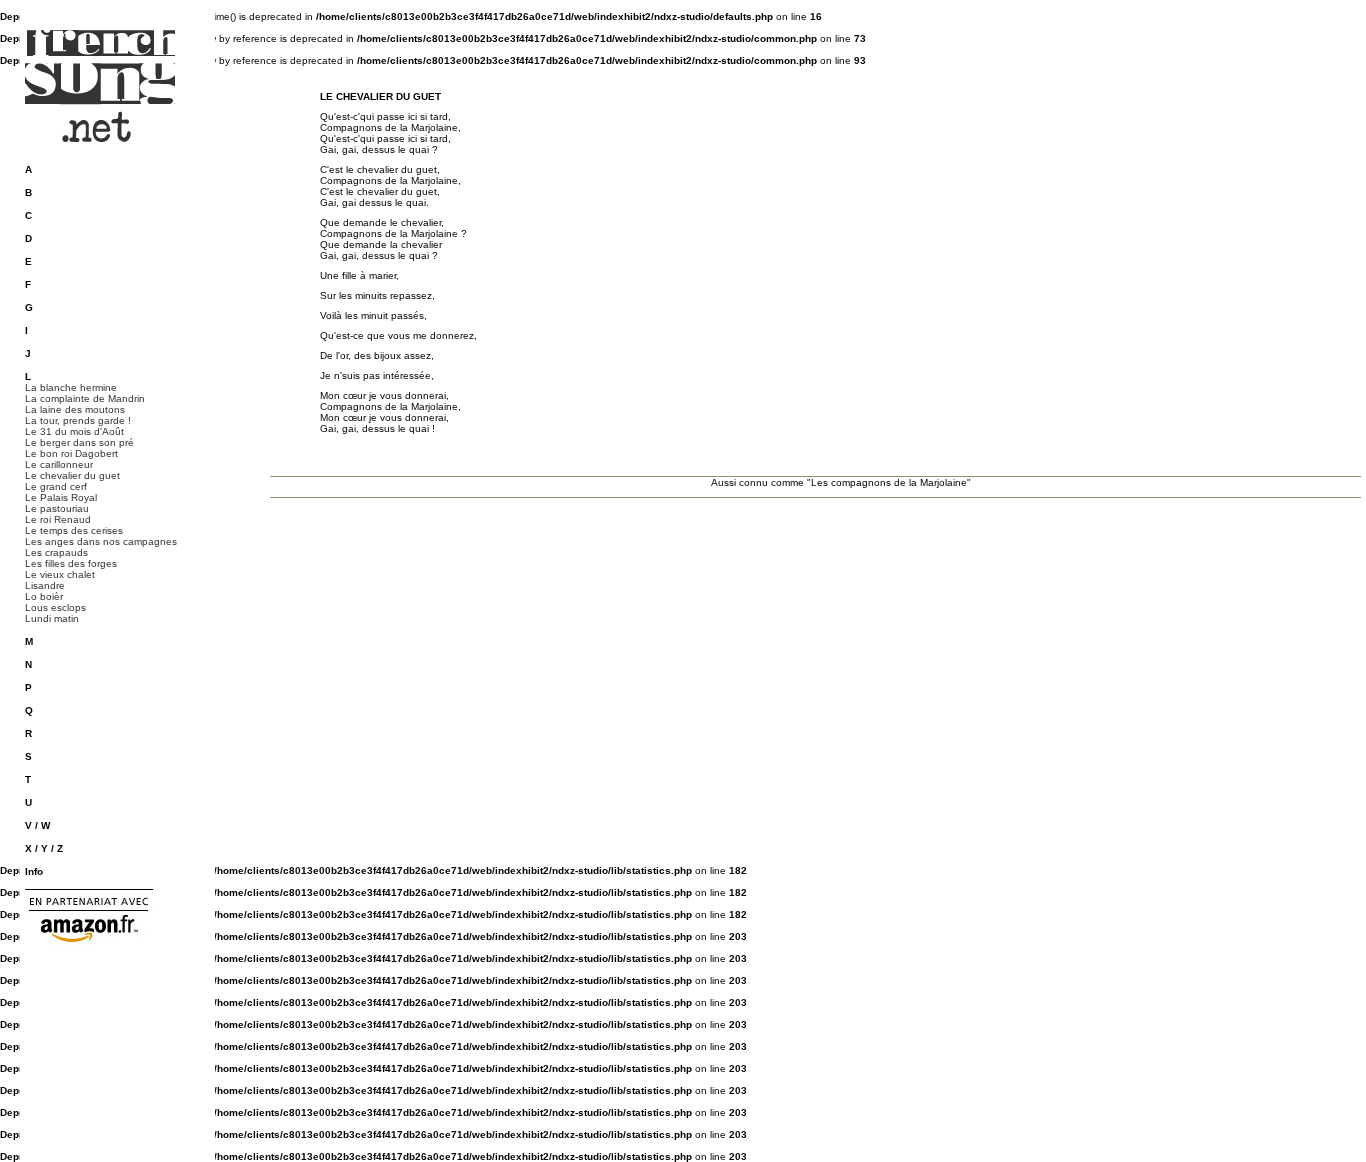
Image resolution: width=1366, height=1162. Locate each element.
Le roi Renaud (58, 519)
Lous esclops (55, 607)
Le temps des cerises (74, 530)
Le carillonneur (59, 464)
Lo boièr (44, 596)
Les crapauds (56, 552)
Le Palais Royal (61, 497)
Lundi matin (52, 618)
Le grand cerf (56, 486)
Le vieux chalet (60, 574)
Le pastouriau (57, 508)
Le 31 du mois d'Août (74, 431)
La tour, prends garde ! (78, 420)
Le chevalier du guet (72, 475)
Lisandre (45, 585)
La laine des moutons (75, 409)
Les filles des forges (71, 563)
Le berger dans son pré (79, 442)
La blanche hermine (71, 387)
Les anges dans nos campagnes (101, 541)
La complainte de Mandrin (85, 398)
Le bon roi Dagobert (71, 453)
